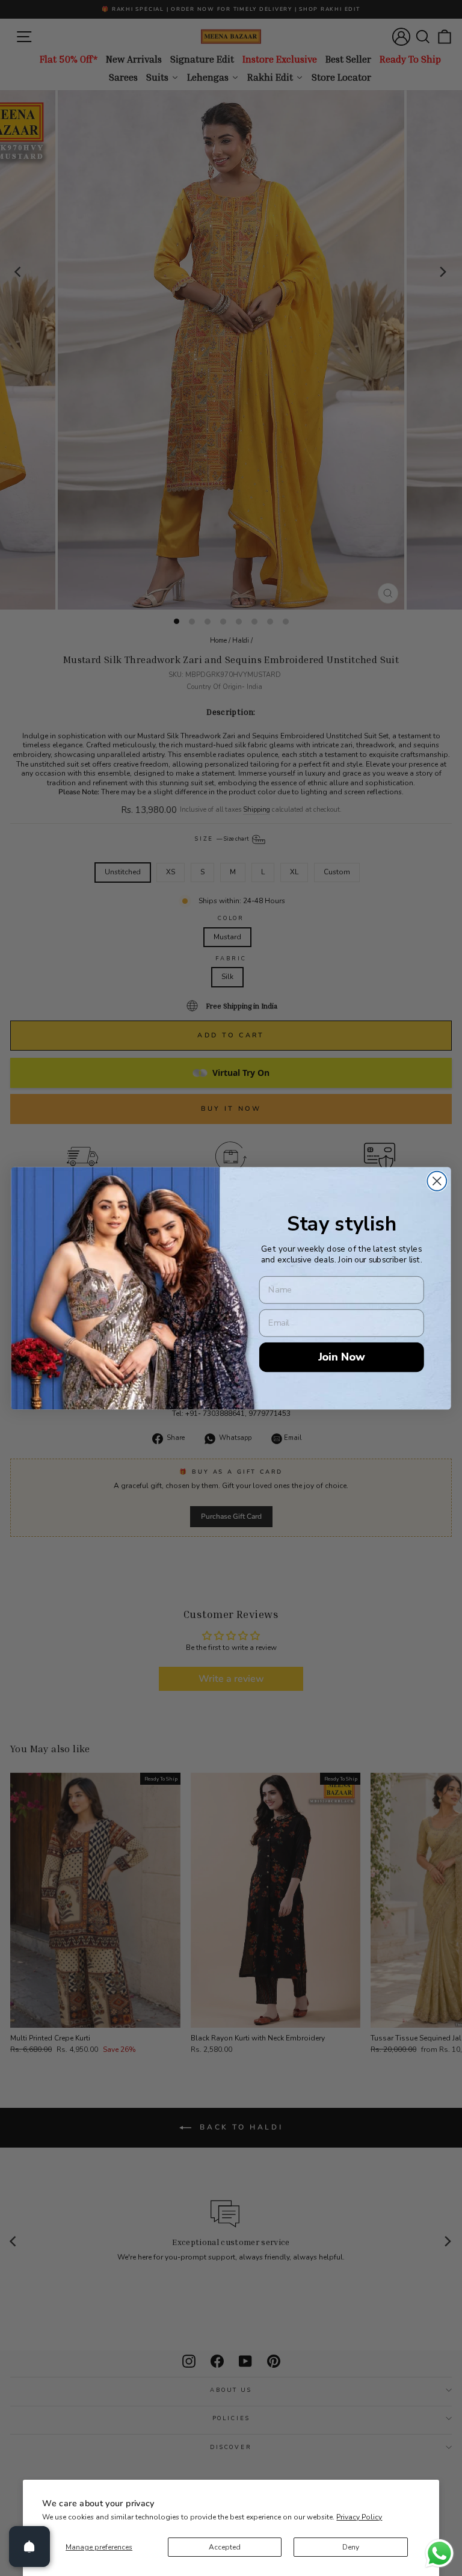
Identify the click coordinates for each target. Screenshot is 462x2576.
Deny (351, 2547)
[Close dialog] (437, 1181)
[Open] (29, 2547)
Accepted (225, 2547)
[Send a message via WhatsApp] (439, 2553)
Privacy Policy (359, 2517)
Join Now (342, 1357)
